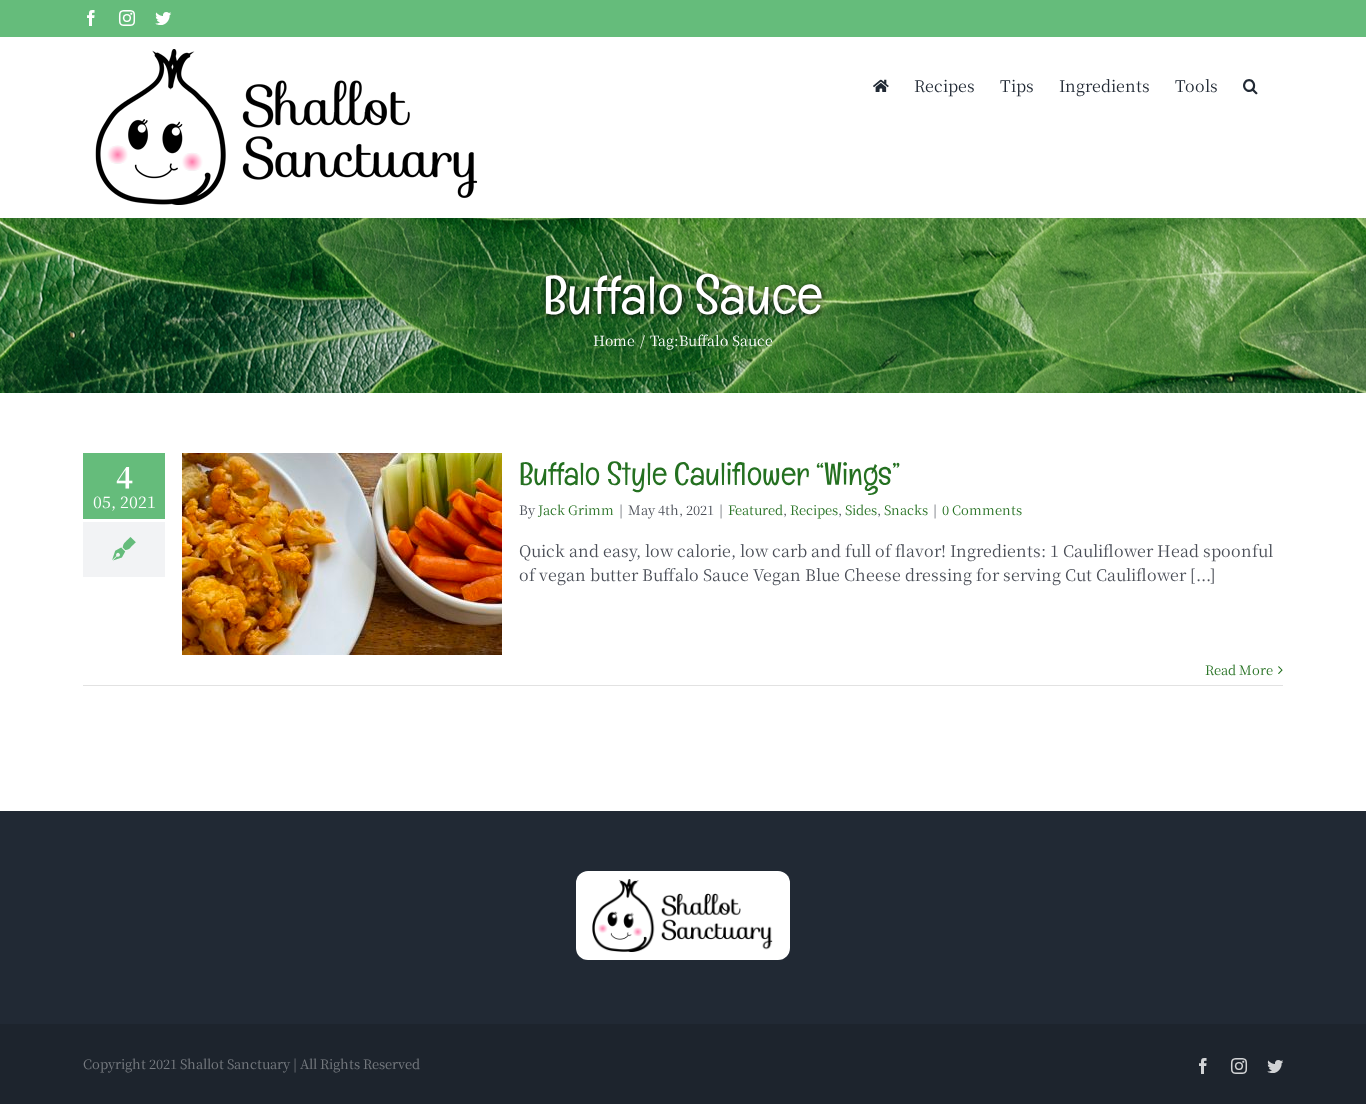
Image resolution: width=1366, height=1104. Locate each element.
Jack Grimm (576, 509)
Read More (1239, 669)
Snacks (906, 509)
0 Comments (982, 509)
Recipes (814, 509)
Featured (755, 509)
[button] (1250, 84)
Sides (861, 509)
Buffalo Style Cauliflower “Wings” (709, 473)
